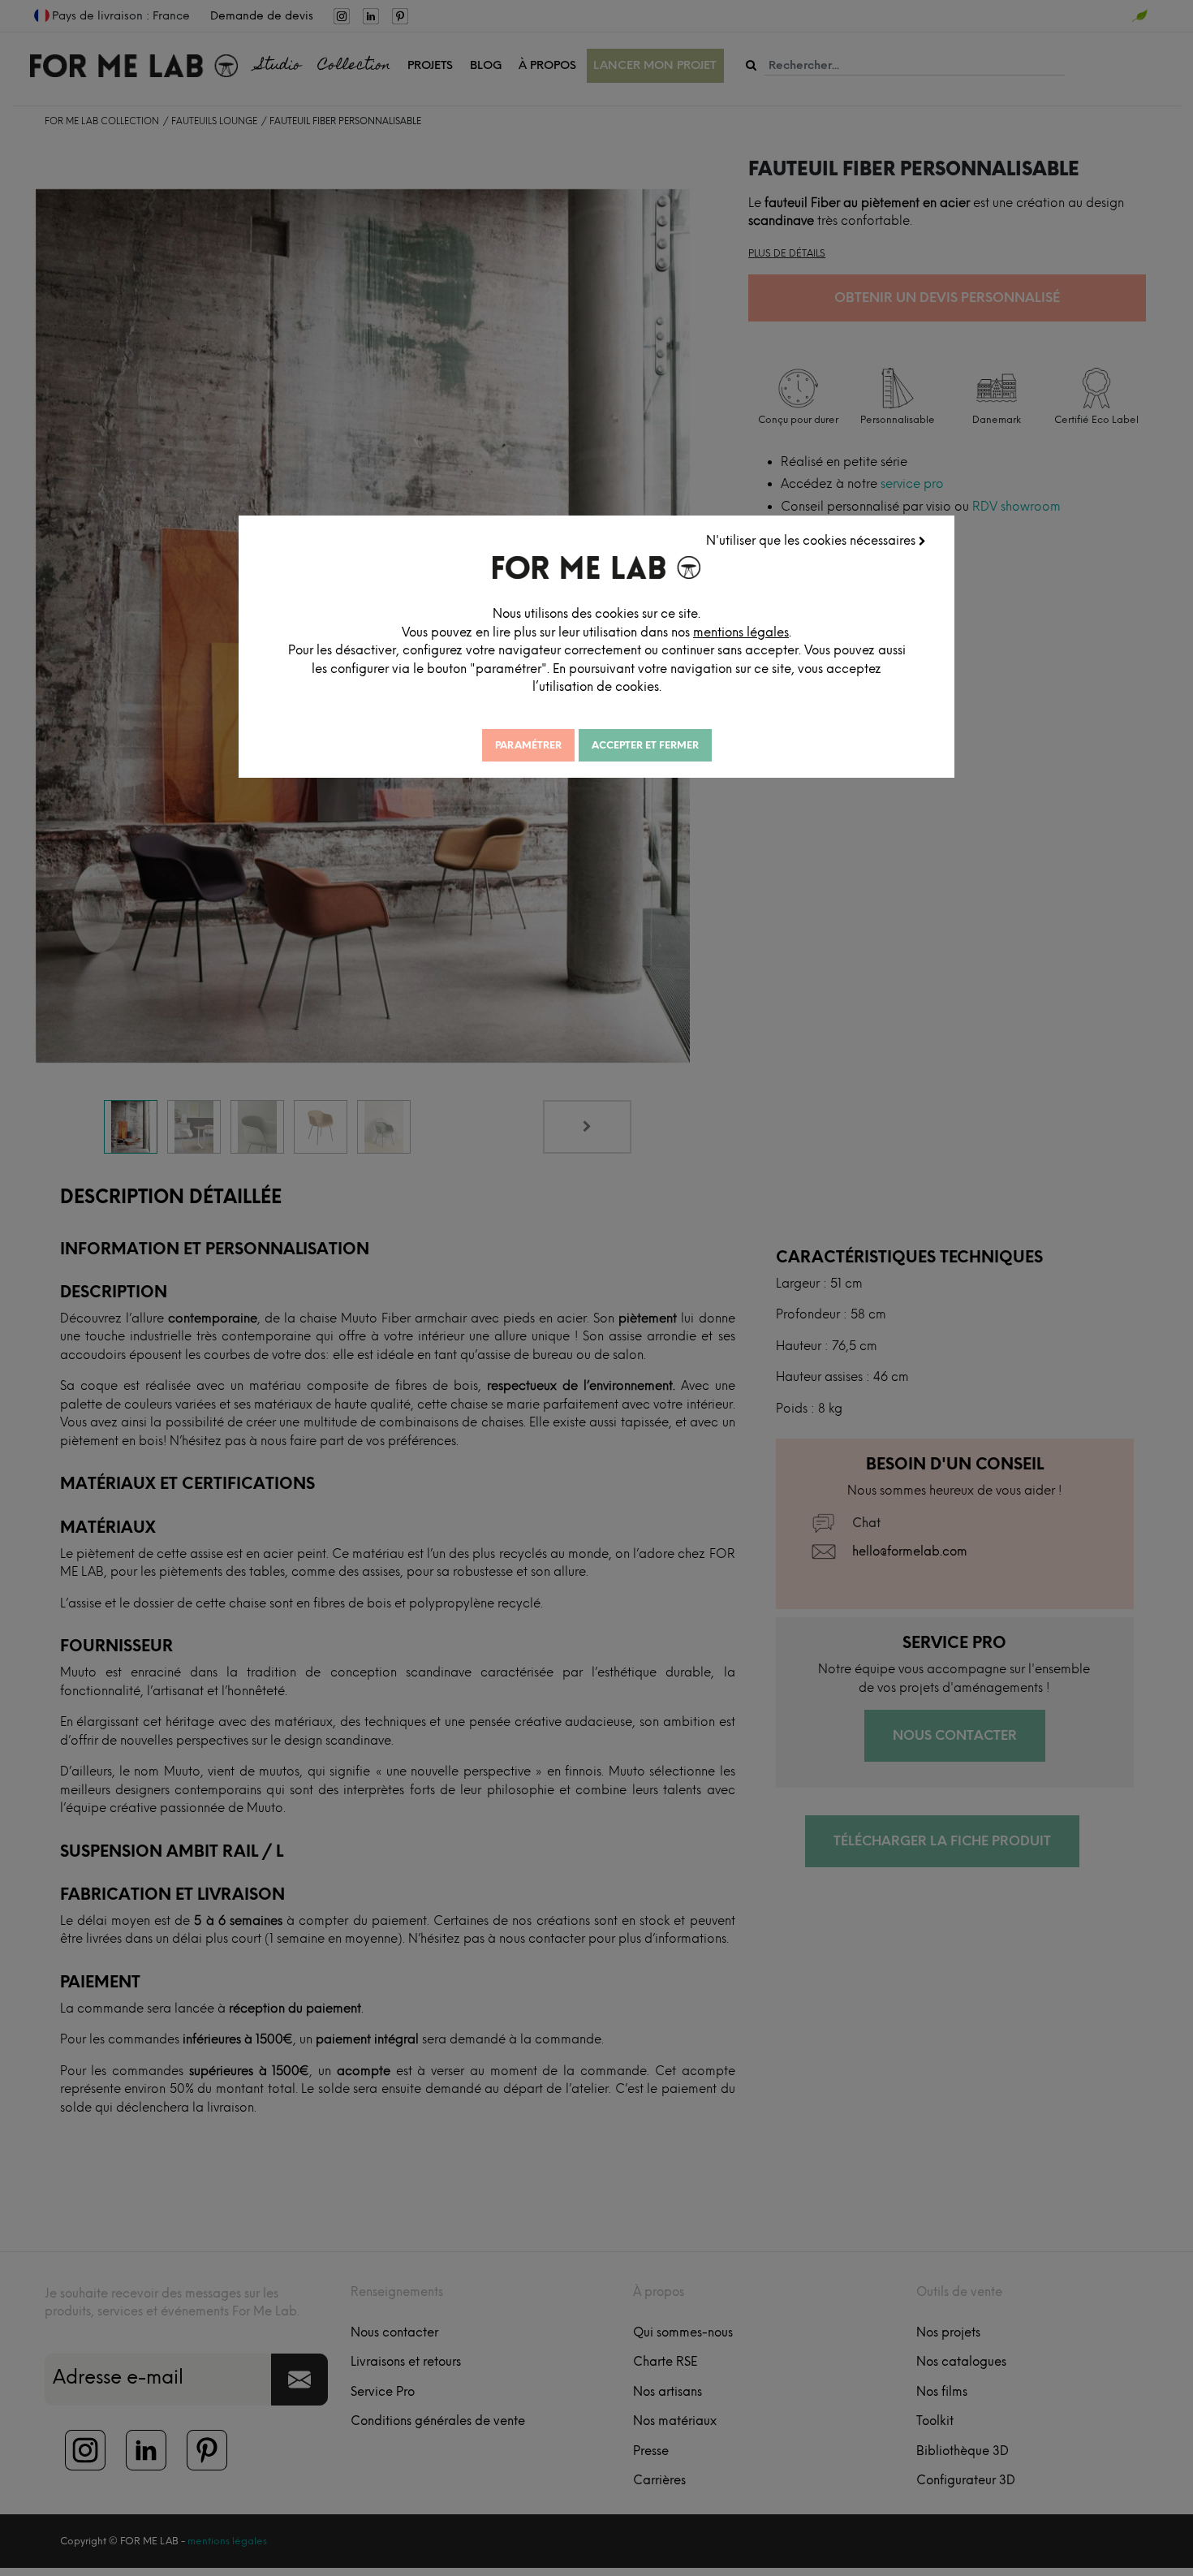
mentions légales (741, 632)
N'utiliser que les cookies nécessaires (812, 541)
